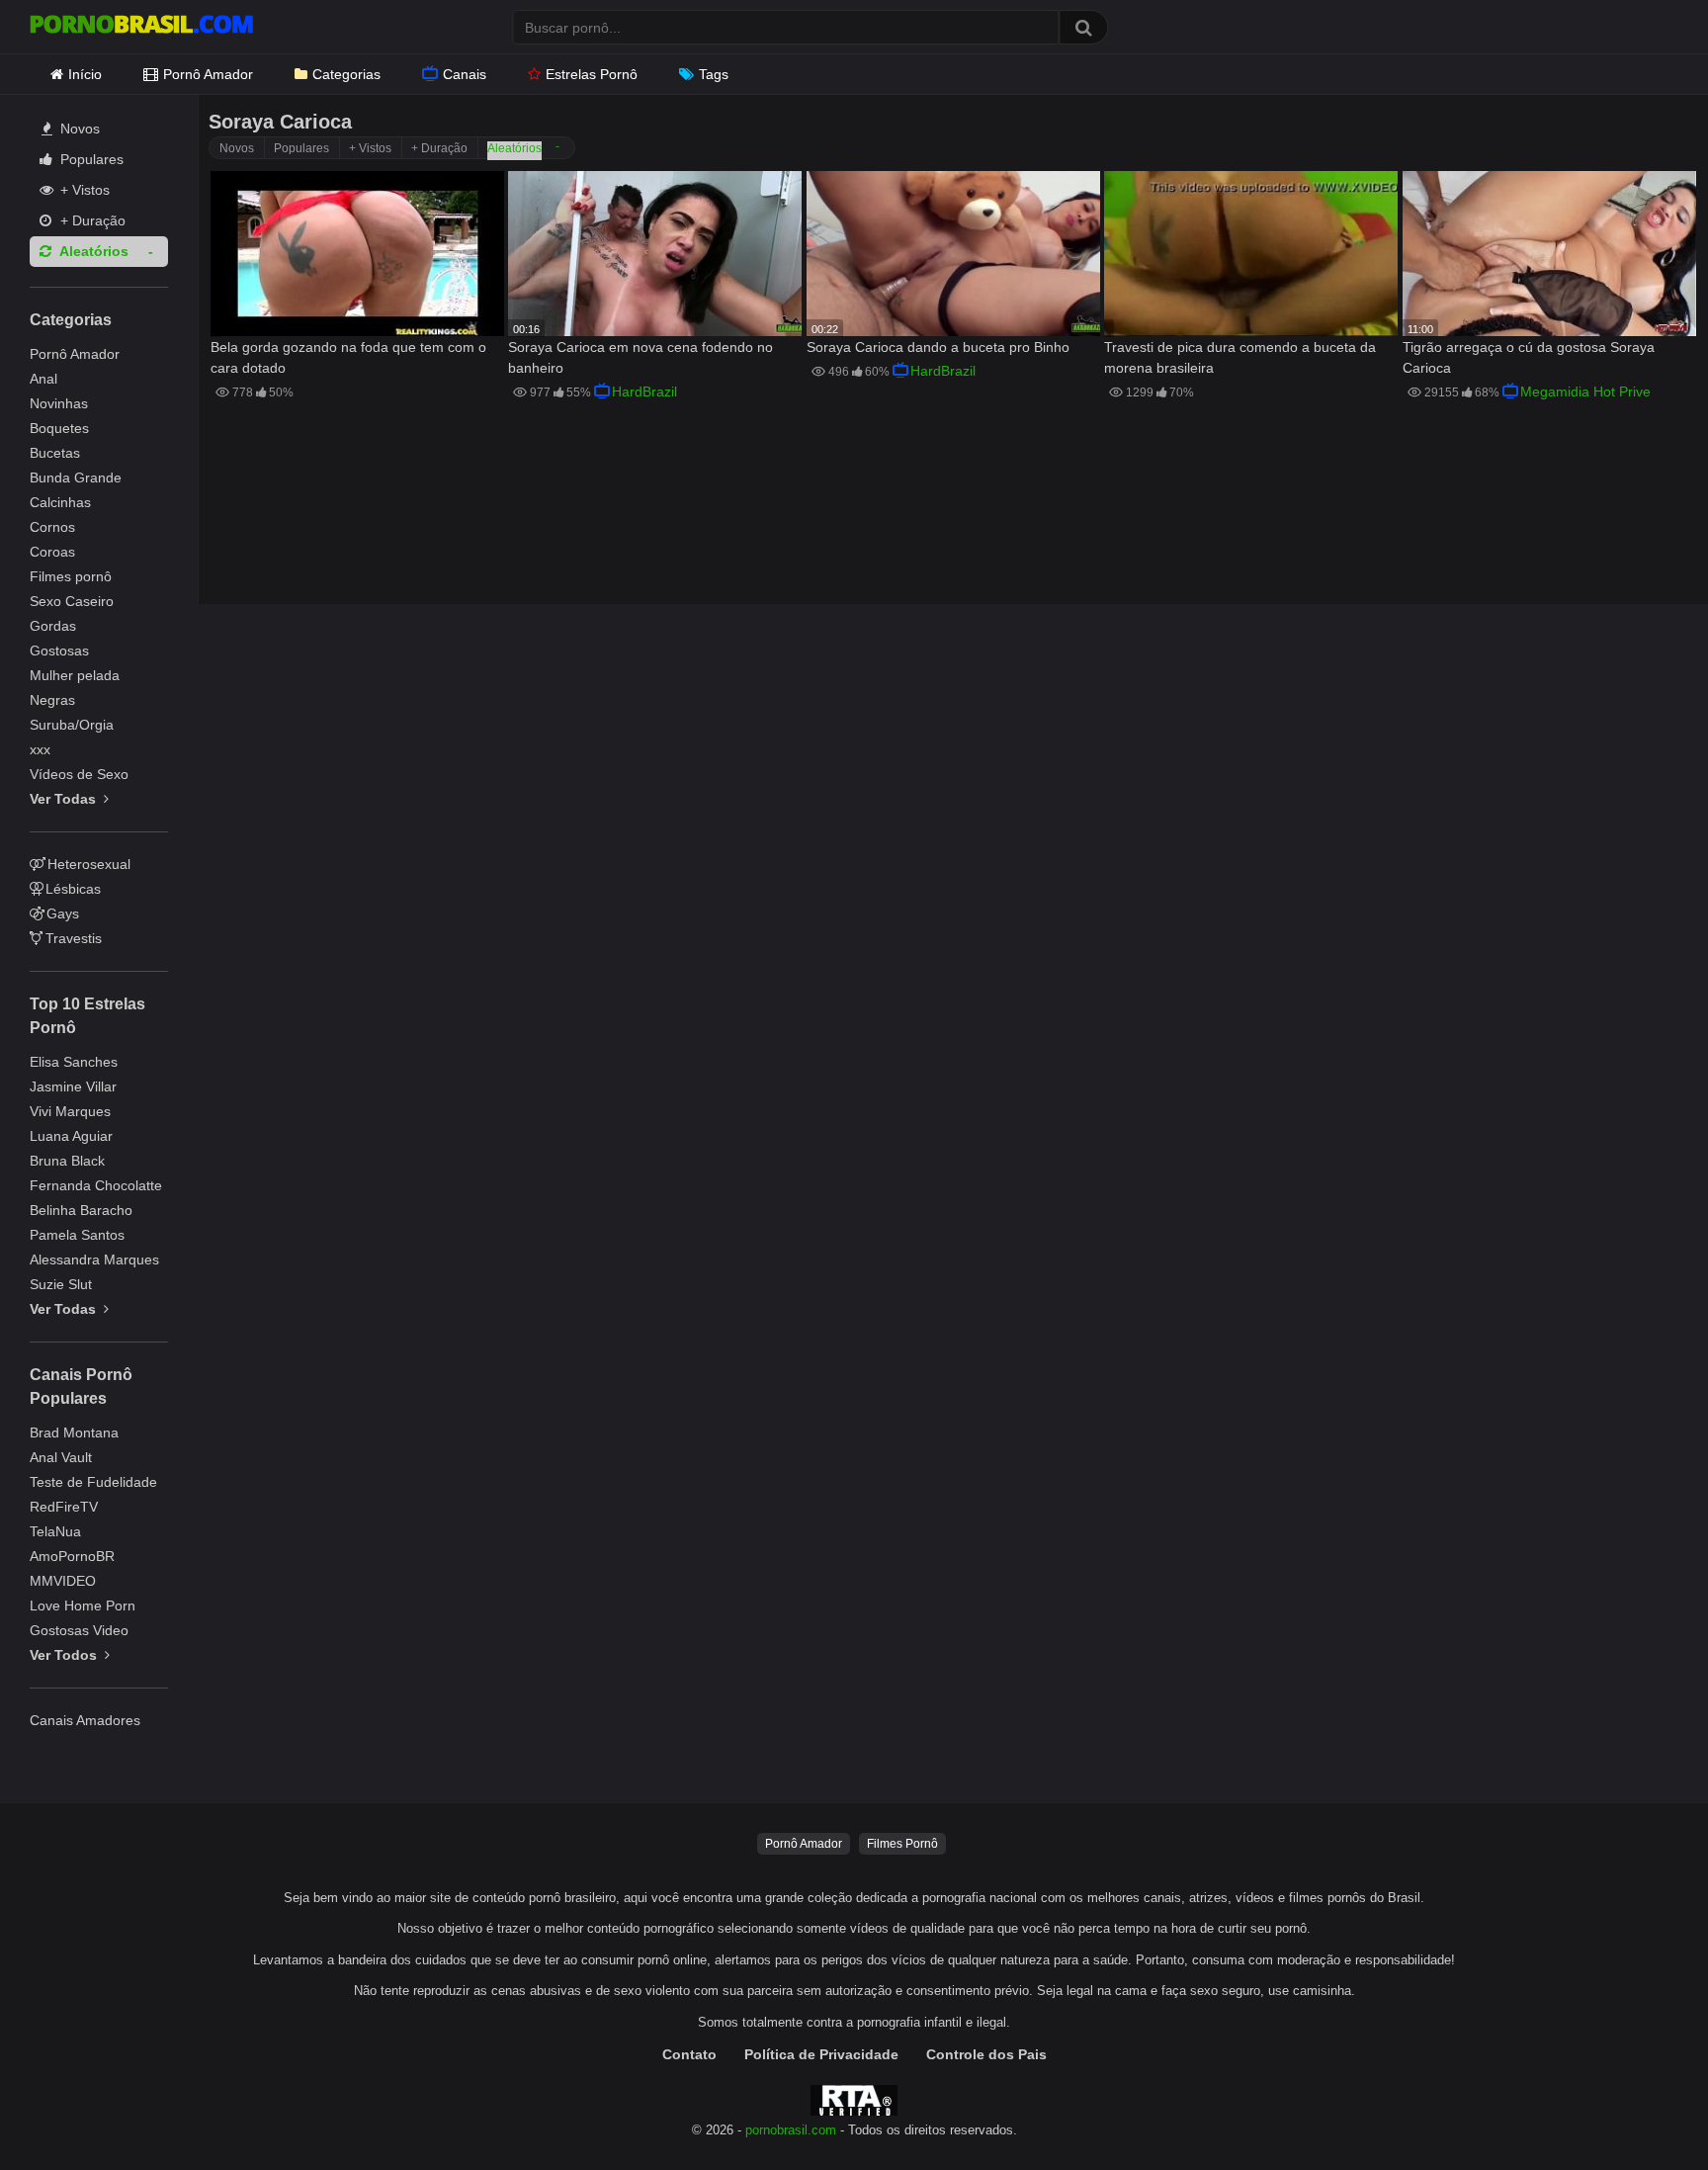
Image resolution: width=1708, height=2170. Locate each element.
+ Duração (91, 220)
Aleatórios (92, 251)
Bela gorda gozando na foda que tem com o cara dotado (348, 357)
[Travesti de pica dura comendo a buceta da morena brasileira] (1251, 254)
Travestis (74, 938)
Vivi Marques (70, 1111)
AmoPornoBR (72, 1556)
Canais (465, 74)
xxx (40, 749)
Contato (689, 2054)
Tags (714, 74)
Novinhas (59, 403)
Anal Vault (61, 1457)
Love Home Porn (83, 1606)
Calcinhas (60, 502)
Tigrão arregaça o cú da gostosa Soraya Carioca (1529, 357)
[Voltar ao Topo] (1642, 2110)
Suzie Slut (61, 1284)
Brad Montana (74, 1432)
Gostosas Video (79, 1630)
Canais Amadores (85, 1720)
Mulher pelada (75, 675)
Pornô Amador (208, 74)
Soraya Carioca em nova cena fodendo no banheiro (640, 357)
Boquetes (59, 428)
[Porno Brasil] (141, 27)
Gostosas (59, 651)
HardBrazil (644, 391)
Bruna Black (67, 1161)
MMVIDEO (63, 1581)
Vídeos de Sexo (79, 774)
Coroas (52, 552)
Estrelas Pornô (592, 74)
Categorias (346, 74)
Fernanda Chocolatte (96, 1185)
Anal (43, 379)
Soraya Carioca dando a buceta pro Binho (938, 347)
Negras (52, 700)
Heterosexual (89, 864)
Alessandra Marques (94, 1259)
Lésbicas (73, 889)
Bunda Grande (76, 477)
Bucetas (55, 453)
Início (85, 74)
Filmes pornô (71, 576)
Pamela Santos (77, 1235)
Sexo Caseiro (72, 601)
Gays (63, 913)
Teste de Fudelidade (93, 1482)
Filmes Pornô (902, 1844)
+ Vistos (83, 190)
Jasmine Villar (73, 1086)
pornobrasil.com (791, 2130)
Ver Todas (65, 799)
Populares (90, 159)
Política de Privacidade (821, 2054)
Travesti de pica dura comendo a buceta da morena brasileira (1240, 357)
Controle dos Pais (986, 2054)
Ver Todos (65, 1655)
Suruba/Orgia (72, 725)
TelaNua (55, 1531)
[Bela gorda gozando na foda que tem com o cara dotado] (357, 254)
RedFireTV (64, 1507)
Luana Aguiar (71, 1136)
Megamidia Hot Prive (1585, 391)
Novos (78, 129)
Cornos (52, 527)
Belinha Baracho (81, 1210)
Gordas (53, 626)
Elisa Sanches (74, 1062)
